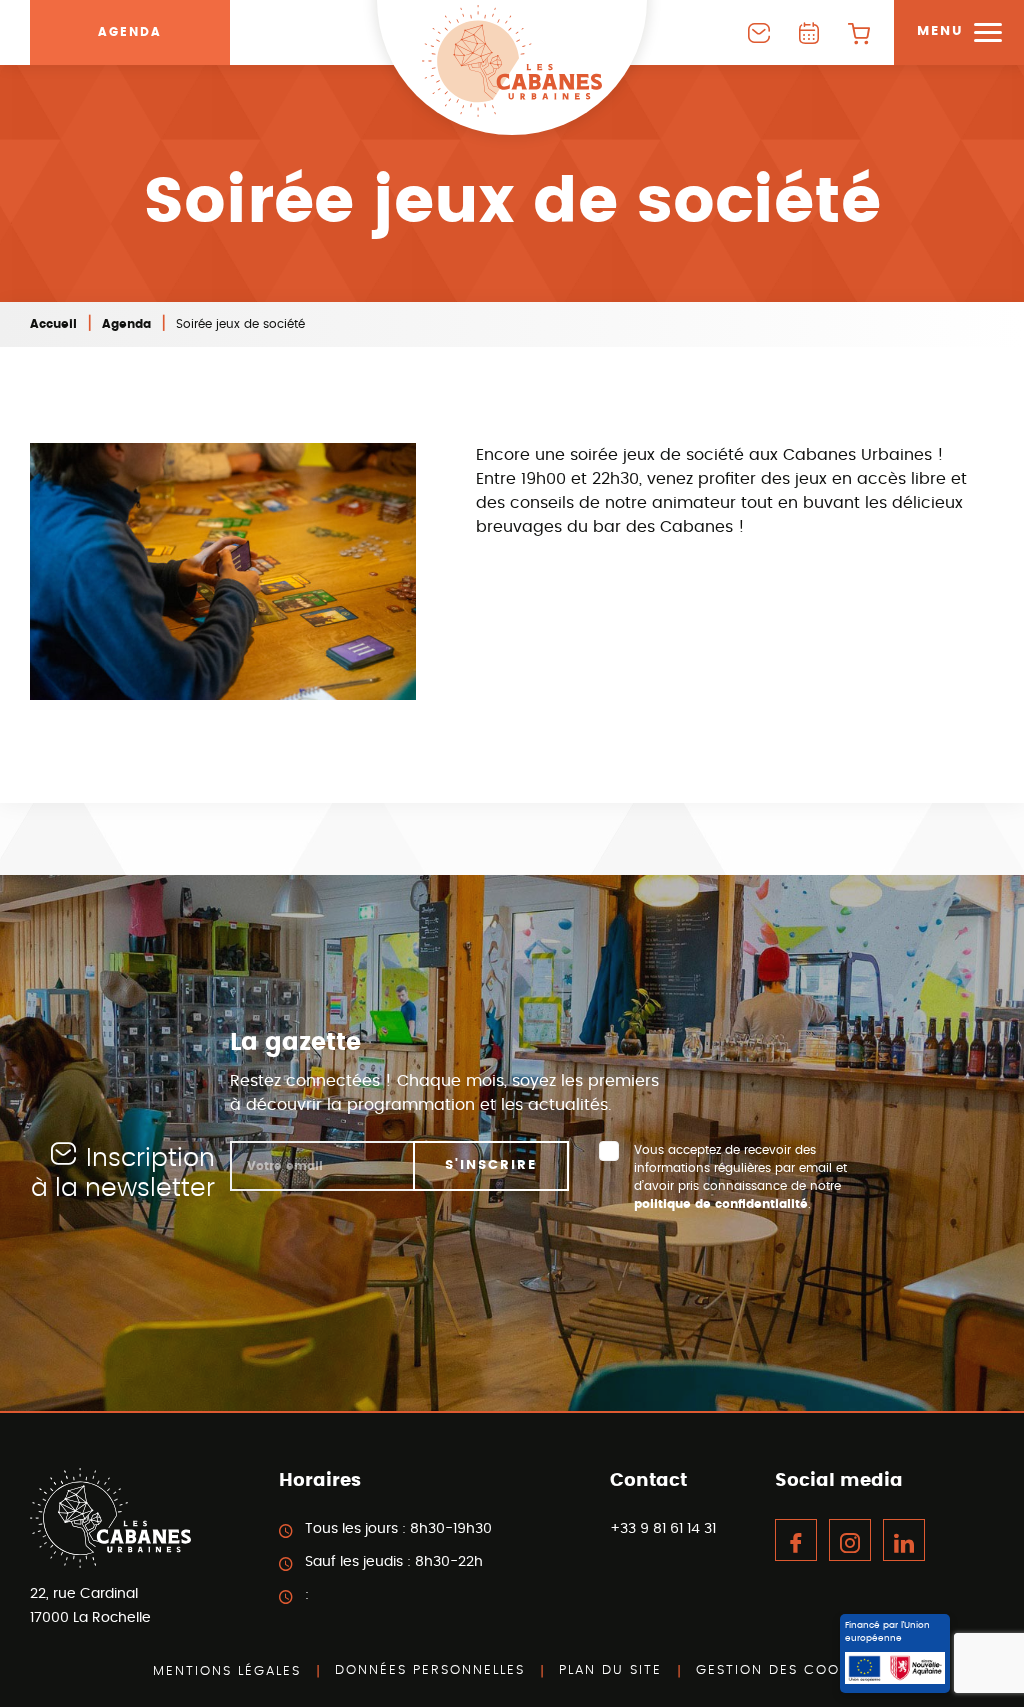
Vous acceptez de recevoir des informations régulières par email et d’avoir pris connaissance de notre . (740, 1177)
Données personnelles (430, 1670)
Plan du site (610, 1670)
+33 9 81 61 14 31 (663, 1529)
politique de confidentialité (721, 1204)
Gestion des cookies (784, 1670)
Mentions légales (227, 1671)
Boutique (859, 32)
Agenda (130, 32)
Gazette (809, 32)
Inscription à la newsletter (123, 1173)
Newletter (759, 32)
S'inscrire (491, 1165)
